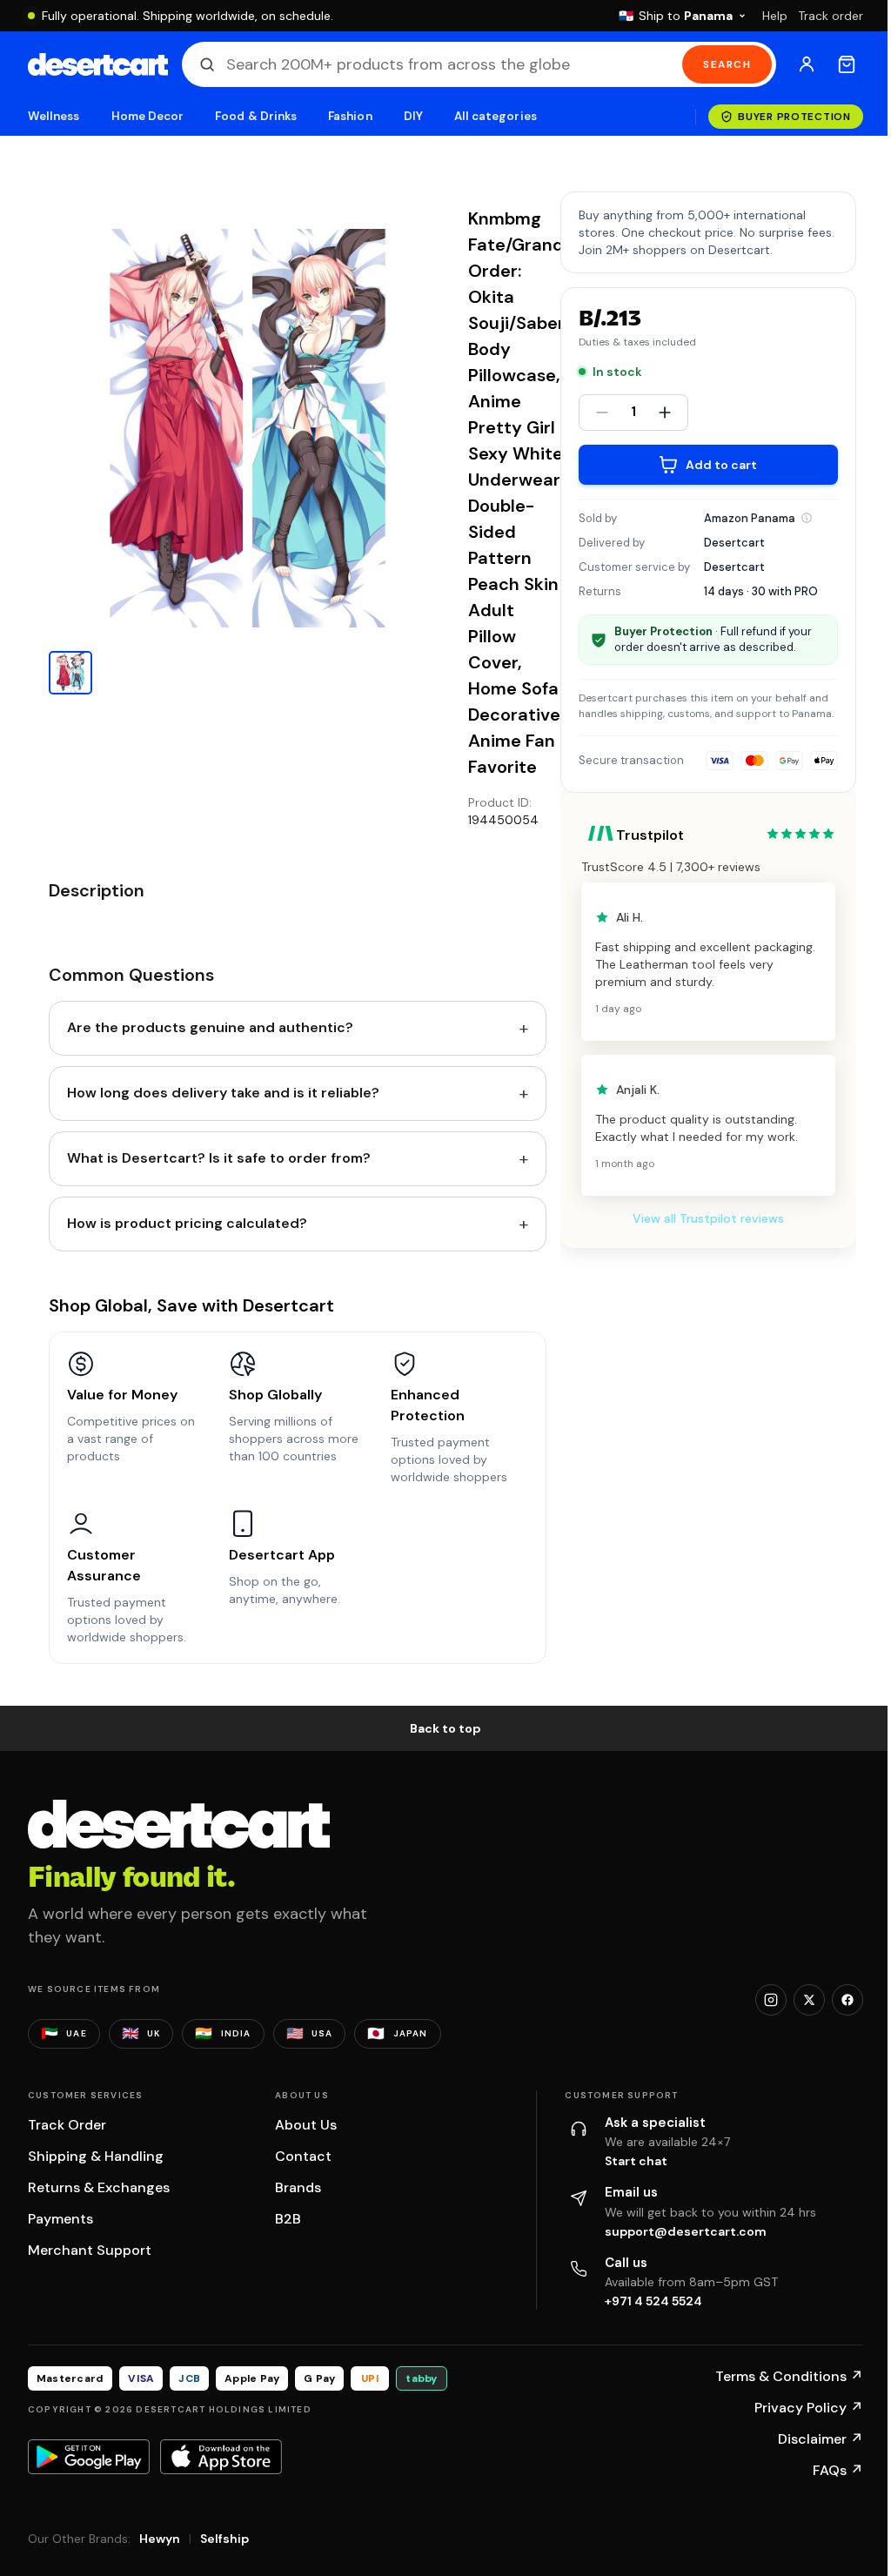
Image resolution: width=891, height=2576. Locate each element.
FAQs (838, 2470)
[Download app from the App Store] (221, 2457)
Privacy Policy (809, 2408)
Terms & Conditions (789, 2376)
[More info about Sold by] (807, 518)
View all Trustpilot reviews (708, 1218)
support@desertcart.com (686, 2231)
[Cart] (847, 64)
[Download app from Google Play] (89, 2457)
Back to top (445, 1728)
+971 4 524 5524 (653, 2301)
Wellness (54, 116)
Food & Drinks (256, 116)
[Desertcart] (98, 64)
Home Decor (148, 116)
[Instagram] (771, 2000)
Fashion (350, 116)
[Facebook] (847, 2000)
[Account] (807, 64)
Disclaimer (821, 2439)
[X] (809, 2000)
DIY (413, 116)
